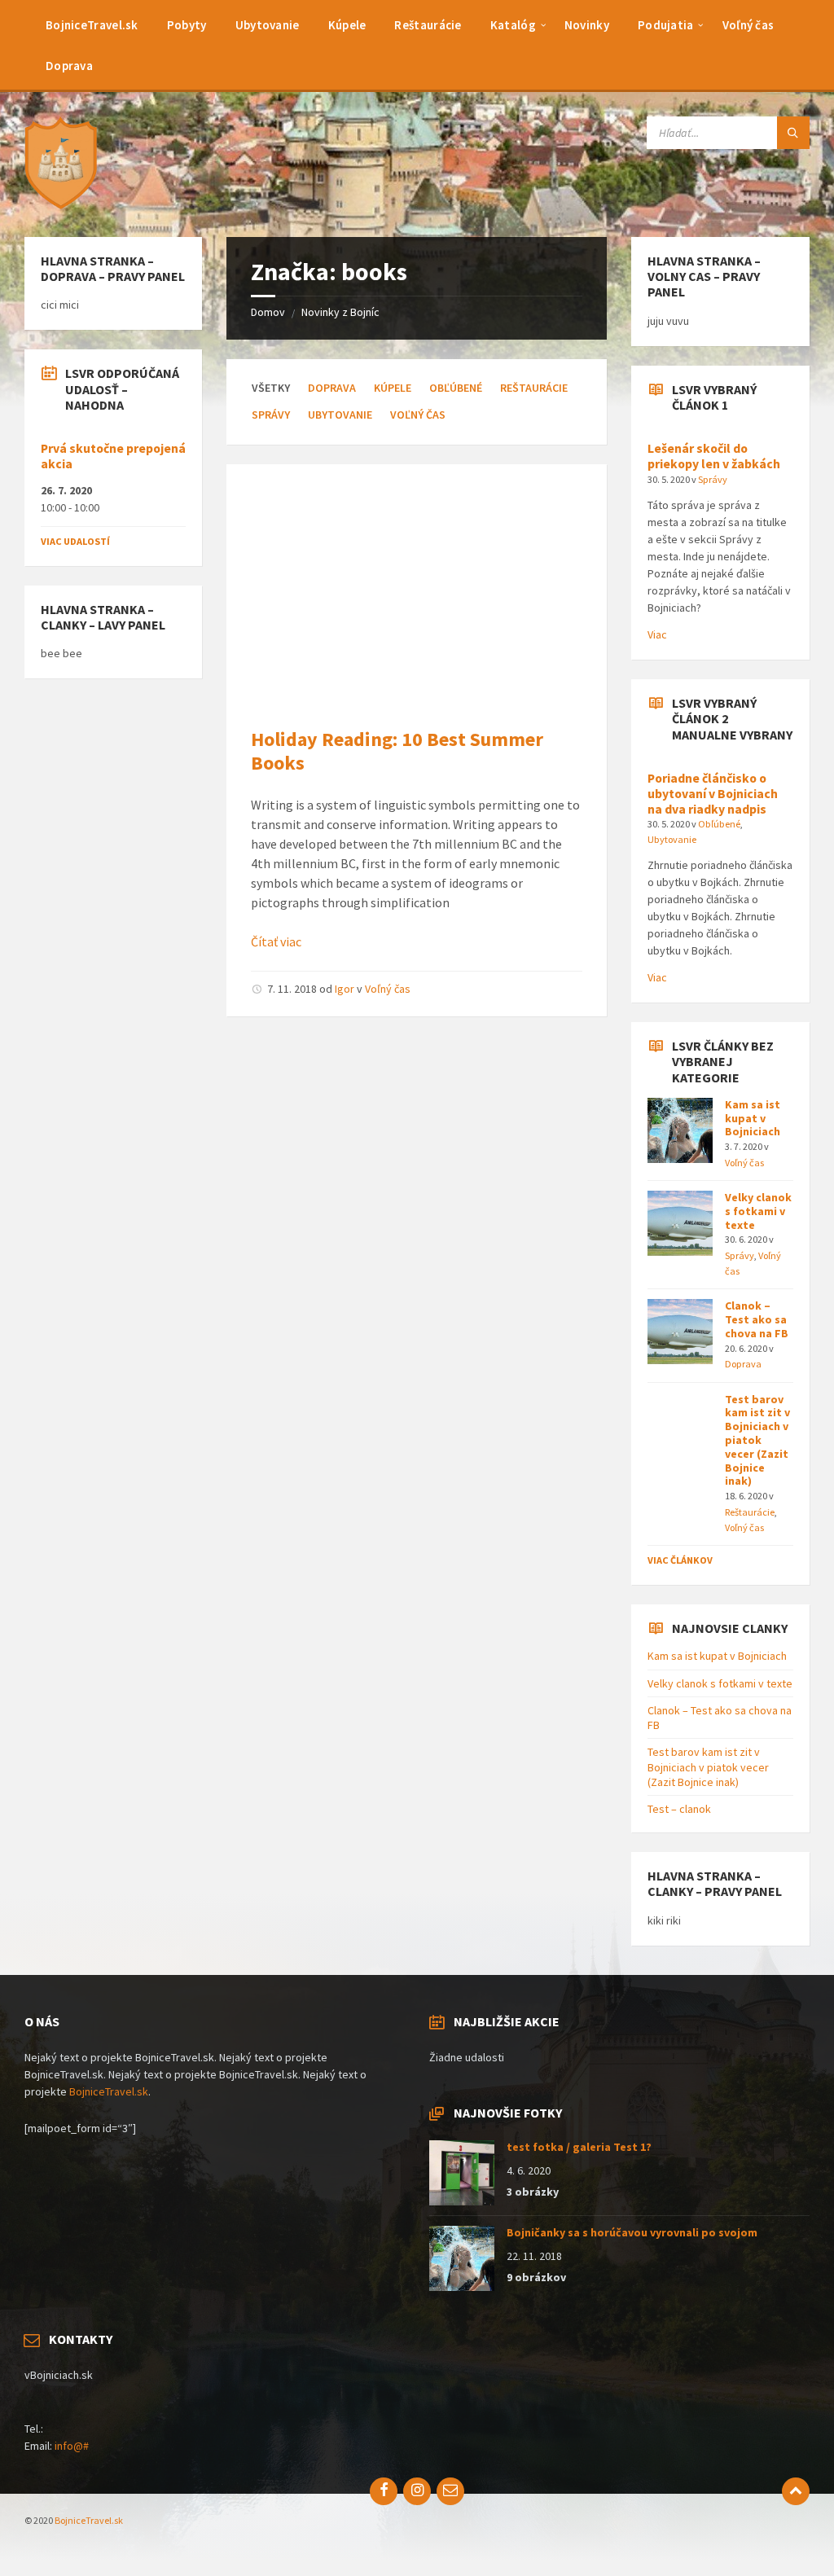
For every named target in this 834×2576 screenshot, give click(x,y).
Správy (271, 415)
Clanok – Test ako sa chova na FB (757, 1319)
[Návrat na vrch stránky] (796, 2491)
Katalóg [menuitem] (513, 25)
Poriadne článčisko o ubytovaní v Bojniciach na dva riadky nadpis (713, 794)
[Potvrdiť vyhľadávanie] (793, 133)
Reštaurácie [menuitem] (428, 25)
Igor (345, 989)
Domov (268, 312)
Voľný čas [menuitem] (748, 25)
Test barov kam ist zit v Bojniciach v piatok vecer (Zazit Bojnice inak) (757, 1440)
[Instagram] (417, 2491)
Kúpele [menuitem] (347, 25)
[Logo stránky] (65, 205)
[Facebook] (384, 2491)
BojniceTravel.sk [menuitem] (92, 25)
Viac (657, 634)
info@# (72, 2446)
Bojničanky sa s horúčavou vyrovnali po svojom (632, 2232)
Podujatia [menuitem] (666, 25)
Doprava (332, 388)
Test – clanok (679, 1809)
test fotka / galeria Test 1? (579, 2147)
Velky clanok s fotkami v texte (758, 1211)
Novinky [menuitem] (587, 25)
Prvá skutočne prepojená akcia (113, 456)
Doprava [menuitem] (69, 66)
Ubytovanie (340, 415)
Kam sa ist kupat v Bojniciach (753, 1118)
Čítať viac (276, 941)
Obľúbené (456, 388)
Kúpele (393, 388)
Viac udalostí (75, 541)
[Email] (450, 2491)
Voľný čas (418, 415)
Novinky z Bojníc (340, 312)
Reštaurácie (534, 388)
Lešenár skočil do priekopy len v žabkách (714, 456)
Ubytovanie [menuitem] (268, 25)
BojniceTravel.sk (109, 2091)
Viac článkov (680, 1560)
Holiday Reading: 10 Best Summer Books (397, 751)
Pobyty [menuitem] (187, 25)
